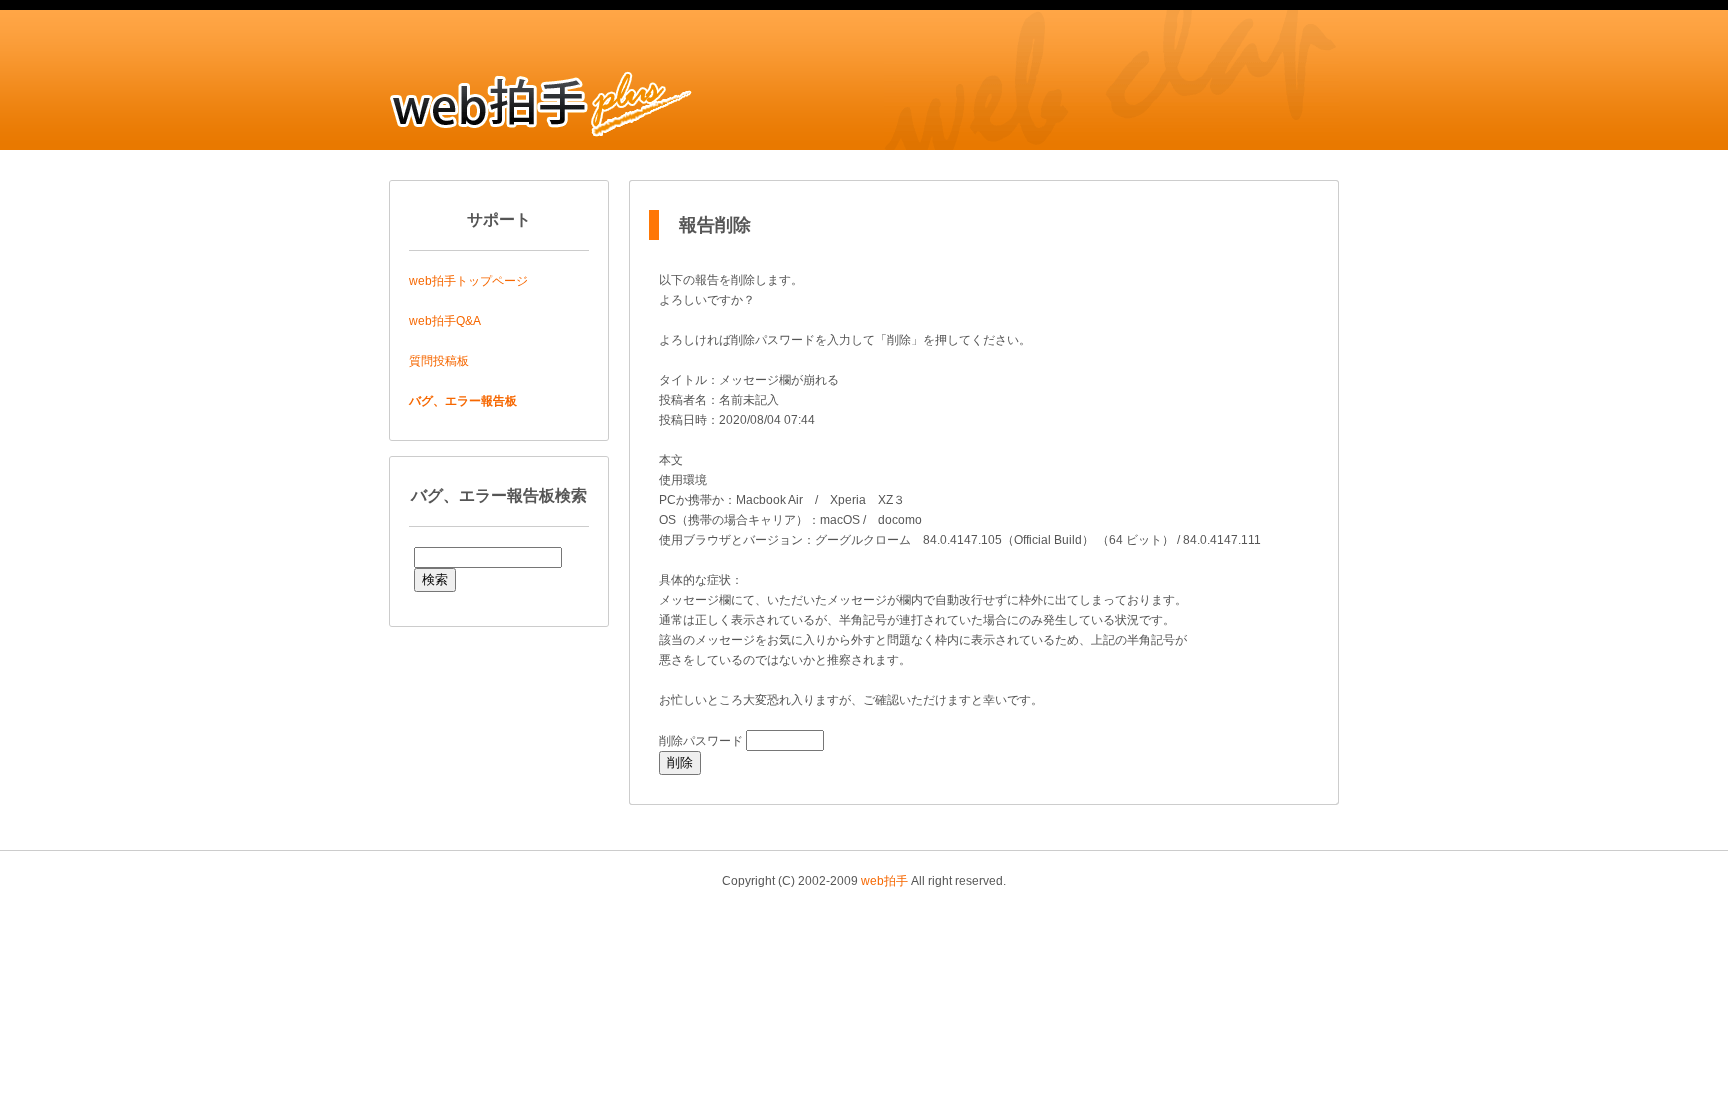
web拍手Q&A (445, 321)
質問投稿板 (439, 361)
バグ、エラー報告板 (463, 401)
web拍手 (884, 881)
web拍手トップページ (468, 281)
